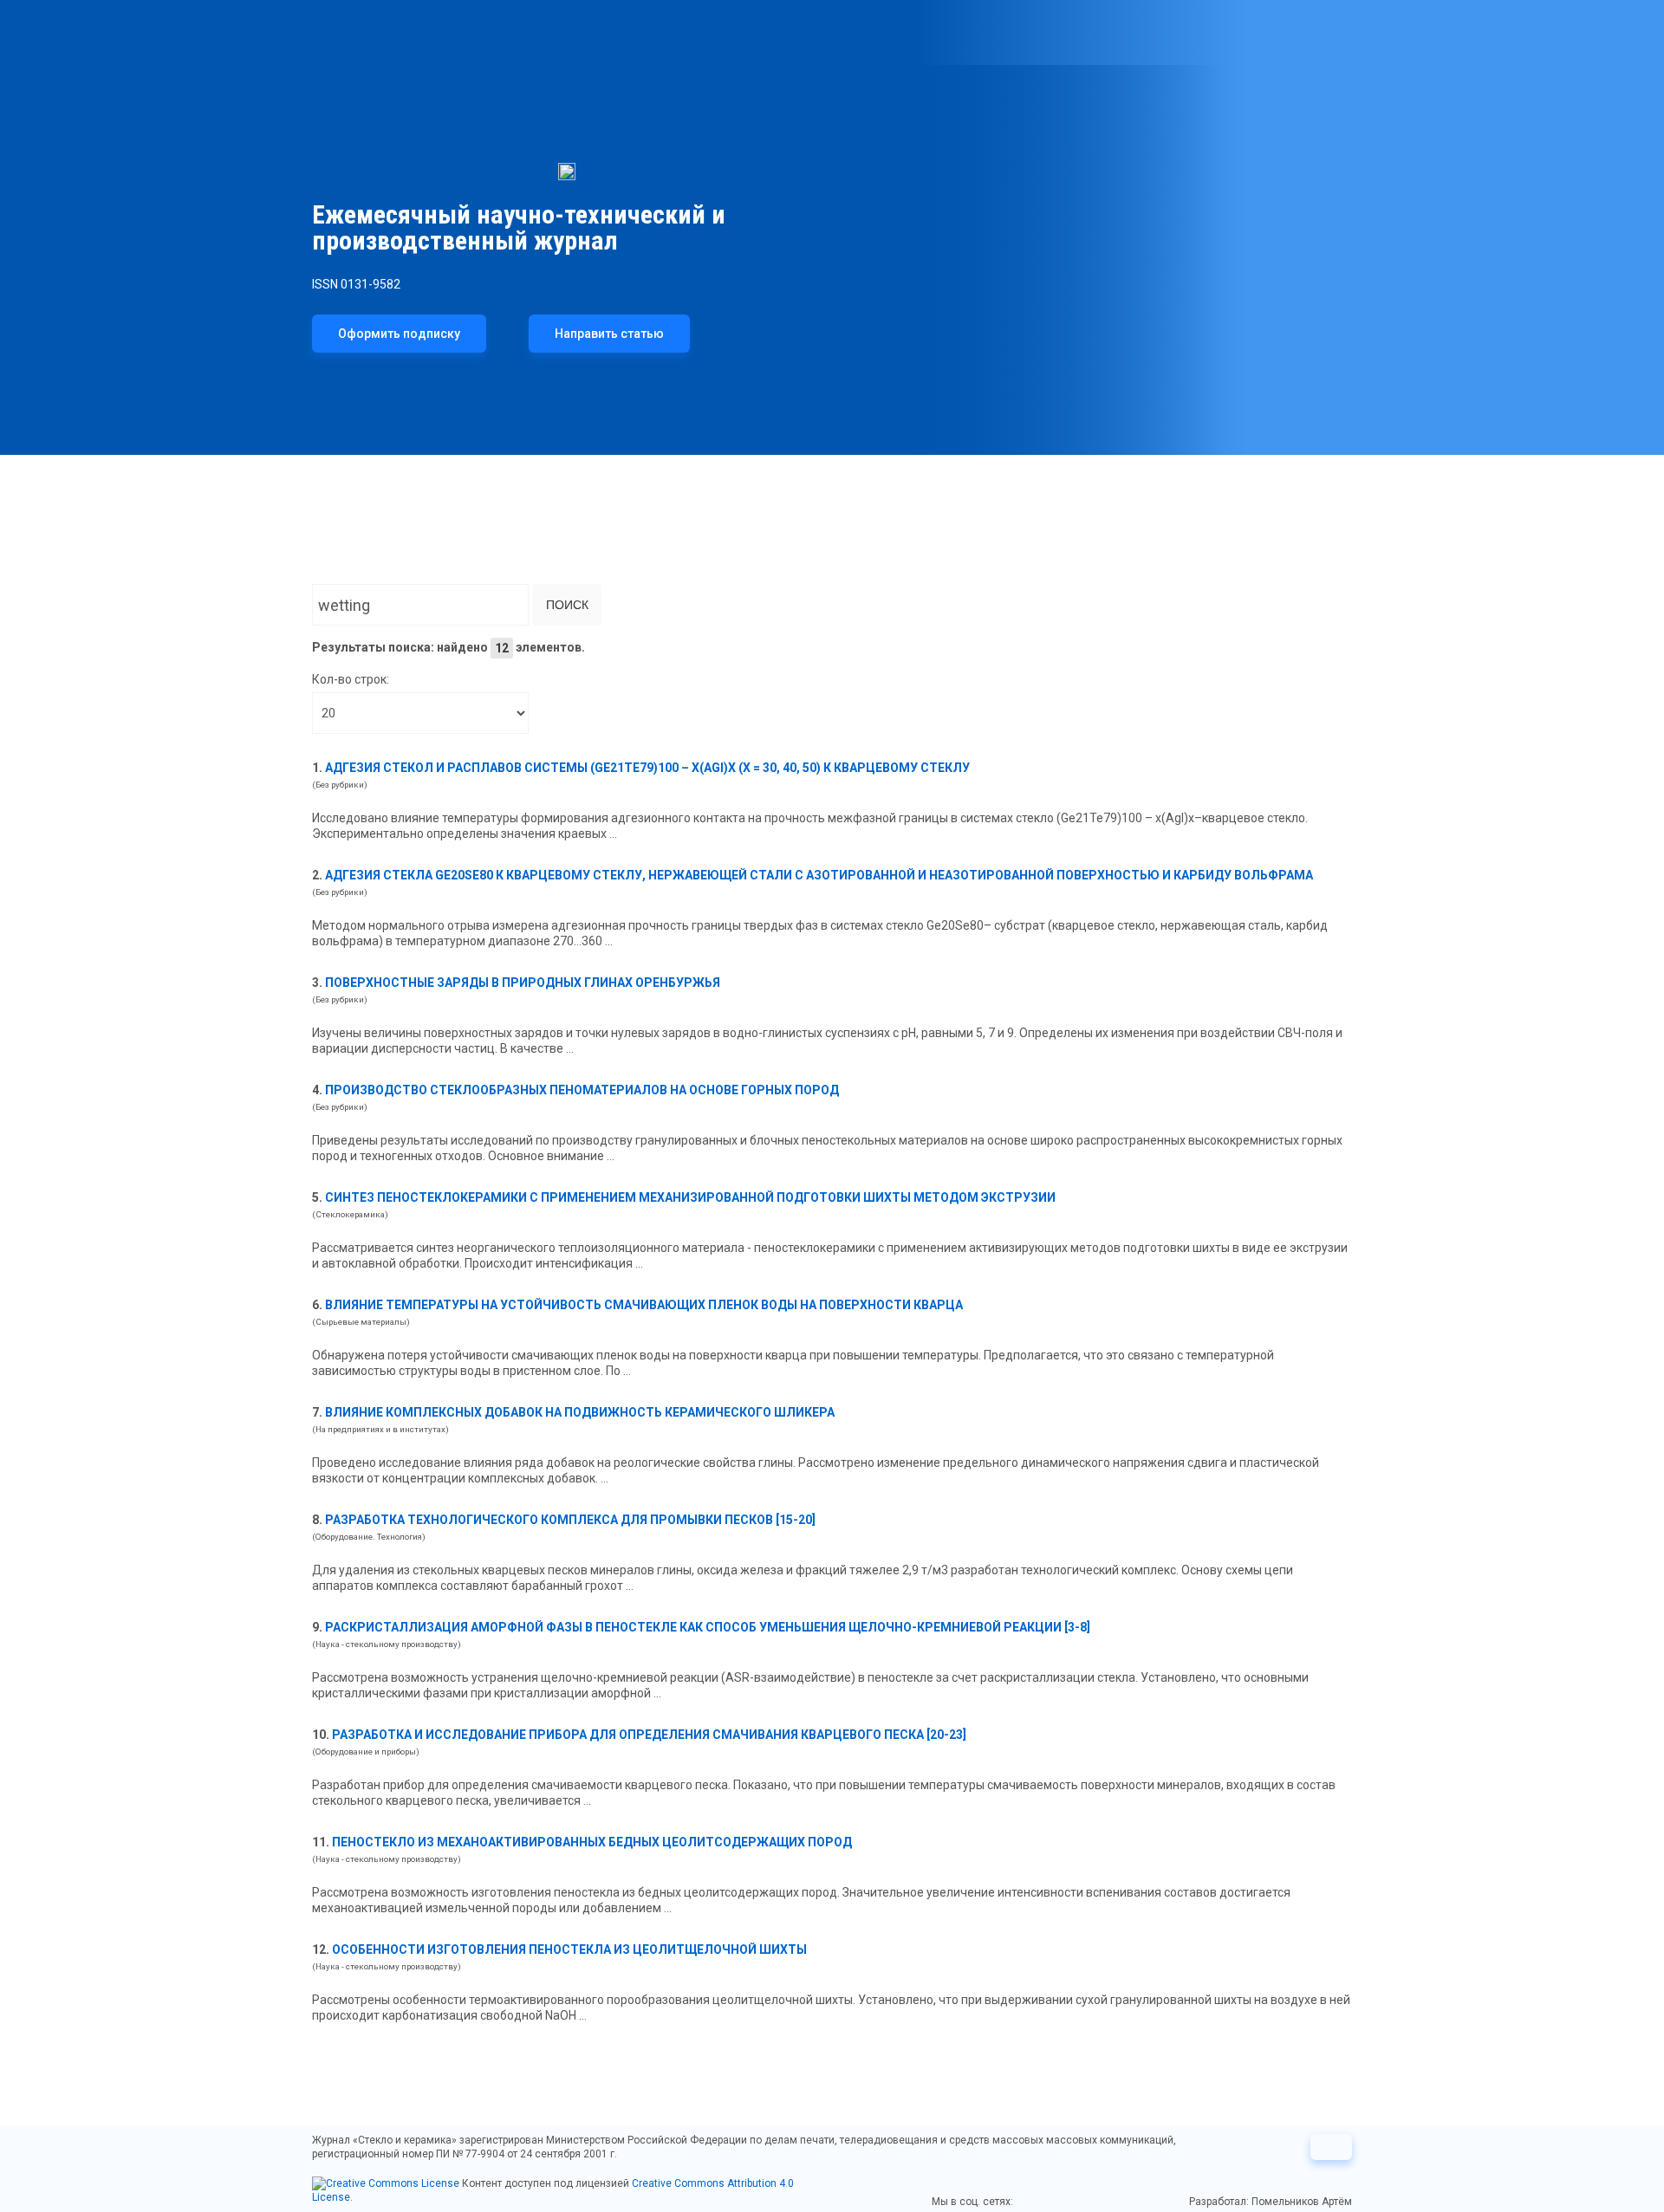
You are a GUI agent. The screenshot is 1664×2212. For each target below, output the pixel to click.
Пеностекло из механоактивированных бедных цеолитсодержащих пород (592, 1842)
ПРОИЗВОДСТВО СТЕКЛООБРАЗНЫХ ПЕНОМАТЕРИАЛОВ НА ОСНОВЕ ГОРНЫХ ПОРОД (582, 1090)
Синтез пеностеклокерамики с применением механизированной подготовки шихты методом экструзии (690, 1197)
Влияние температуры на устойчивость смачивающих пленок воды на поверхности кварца (644, 1305)
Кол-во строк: (351, 679)
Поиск (567, 605)
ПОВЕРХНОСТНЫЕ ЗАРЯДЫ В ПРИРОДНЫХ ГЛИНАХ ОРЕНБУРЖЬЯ (523, 983)
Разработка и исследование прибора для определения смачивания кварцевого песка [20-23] (649, 1735)
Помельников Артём (1302, 2202)
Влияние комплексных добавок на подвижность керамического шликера (580, 1412)
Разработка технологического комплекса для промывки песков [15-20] (570, 1520)
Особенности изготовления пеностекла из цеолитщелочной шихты (569, 1949)
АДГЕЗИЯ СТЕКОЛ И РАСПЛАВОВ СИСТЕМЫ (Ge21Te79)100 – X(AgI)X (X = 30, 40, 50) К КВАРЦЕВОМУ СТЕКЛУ (647, 768)
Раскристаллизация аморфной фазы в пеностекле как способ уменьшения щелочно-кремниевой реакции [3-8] (708, 1627)
